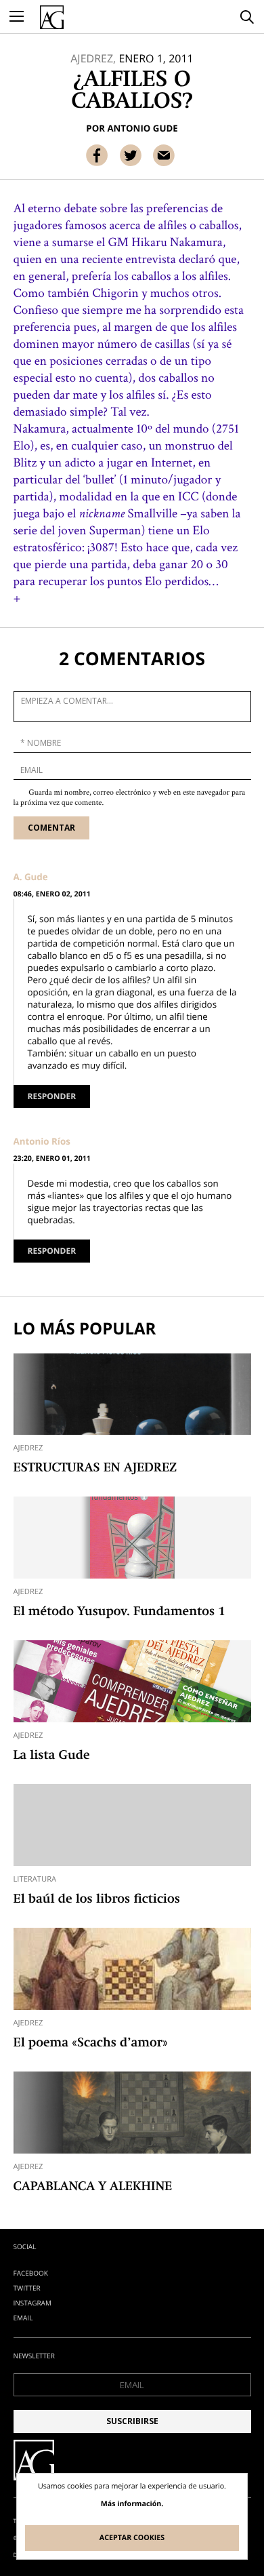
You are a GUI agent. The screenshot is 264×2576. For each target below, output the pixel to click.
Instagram (32, 2303)
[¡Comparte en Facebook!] (97, 155)
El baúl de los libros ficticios (97, 1900)
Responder (52, 1096)
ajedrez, (93, 58)
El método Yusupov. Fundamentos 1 (119, 1612)
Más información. (132, 2504)
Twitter (27, 2288)
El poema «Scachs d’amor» (91, 2044)
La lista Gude (52, 1756)
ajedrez (28, 1448)
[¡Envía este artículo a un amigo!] (164, 155)
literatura (35, 1879)
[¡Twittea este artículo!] (131, 155)
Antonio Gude (142, 128)
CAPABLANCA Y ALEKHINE (93, 2187)
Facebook (31, 2273)
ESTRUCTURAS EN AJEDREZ (95, 1469)
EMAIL (23, 2318)
